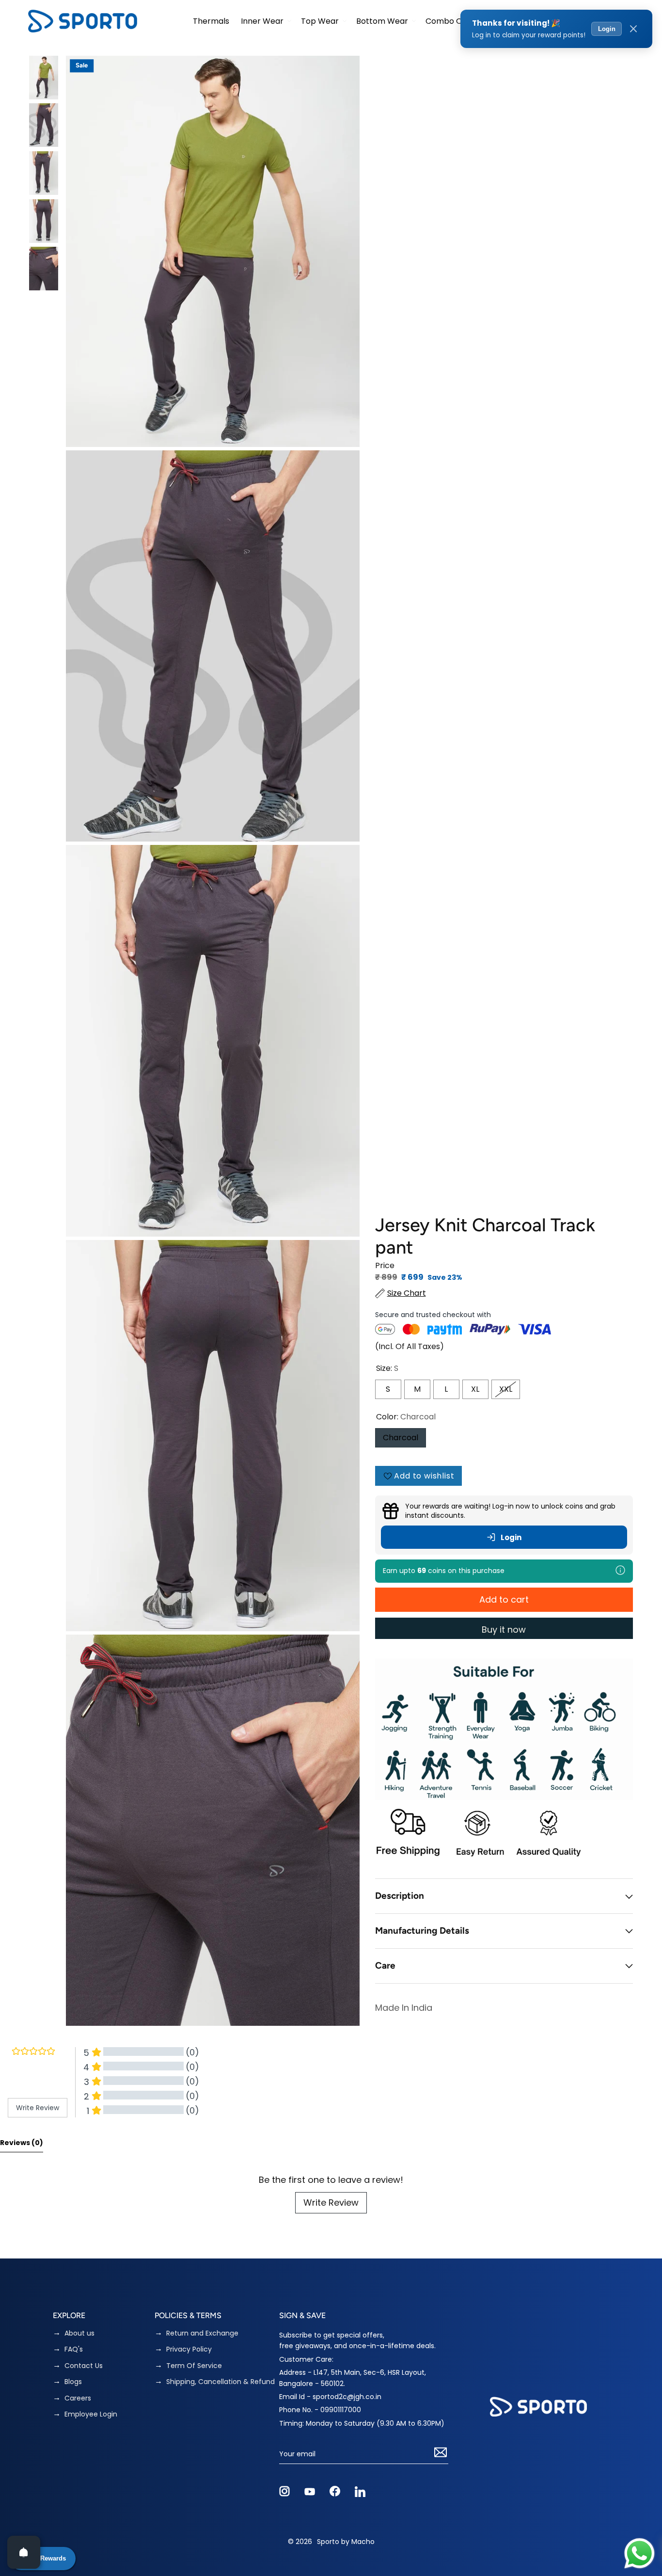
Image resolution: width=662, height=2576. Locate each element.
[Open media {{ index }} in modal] (213, 251)
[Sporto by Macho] (83, 21)
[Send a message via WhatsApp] (639, 2553)
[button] (265, 21)
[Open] (24, 2552)
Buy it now (504, 1630)
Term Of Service (194, 2366)
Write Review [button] (38, 2108)
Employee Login (91, 2414)
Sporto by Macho (346, 2542)
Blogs (73, 2382)
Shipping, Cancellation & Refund (221, 2382)
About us (79, 2333)
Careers (78, 2398)
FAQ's (74, 2349)
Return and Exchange (202, 2333)
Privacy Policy (189, 2349)
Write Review (331, 2202)
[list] (213, 1041)
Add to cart (504, 1599)
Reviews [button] (22, 2143)
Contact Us (84, 2366)
